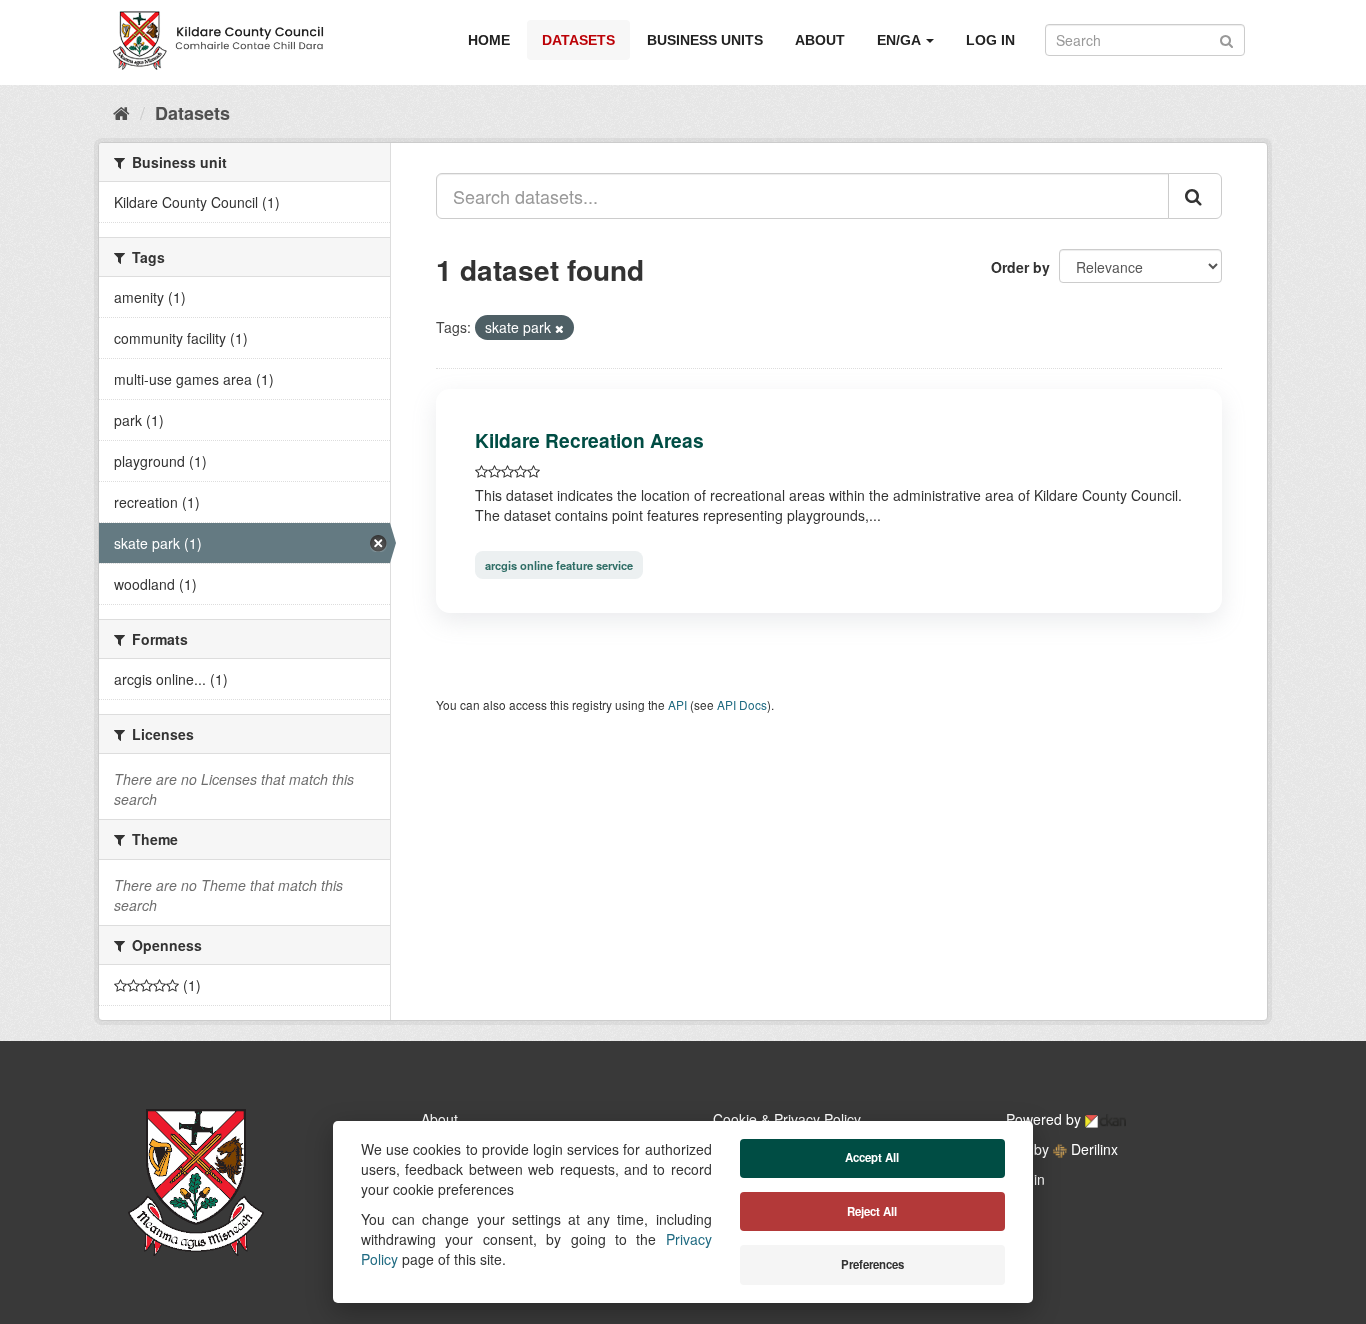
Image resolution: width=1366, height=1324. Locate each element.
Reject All (872, 1211)
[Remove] (559, 328)
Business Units (705, 40)
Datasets (578, 40)
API (677, 704)
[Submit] (1226, 38)
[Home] (121, 112)
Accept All (872, 1157)
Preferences (872, 1264)
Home (489, 40)
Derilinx (1092, 1149)
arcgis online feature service (559, 565)
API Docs (742, 704)
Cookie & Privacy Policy (787, 1119)
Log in (990, 40)
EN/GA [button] (900, 40)
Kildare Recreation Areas (589, 440)
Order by (1020, 267)
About (820, 40)
